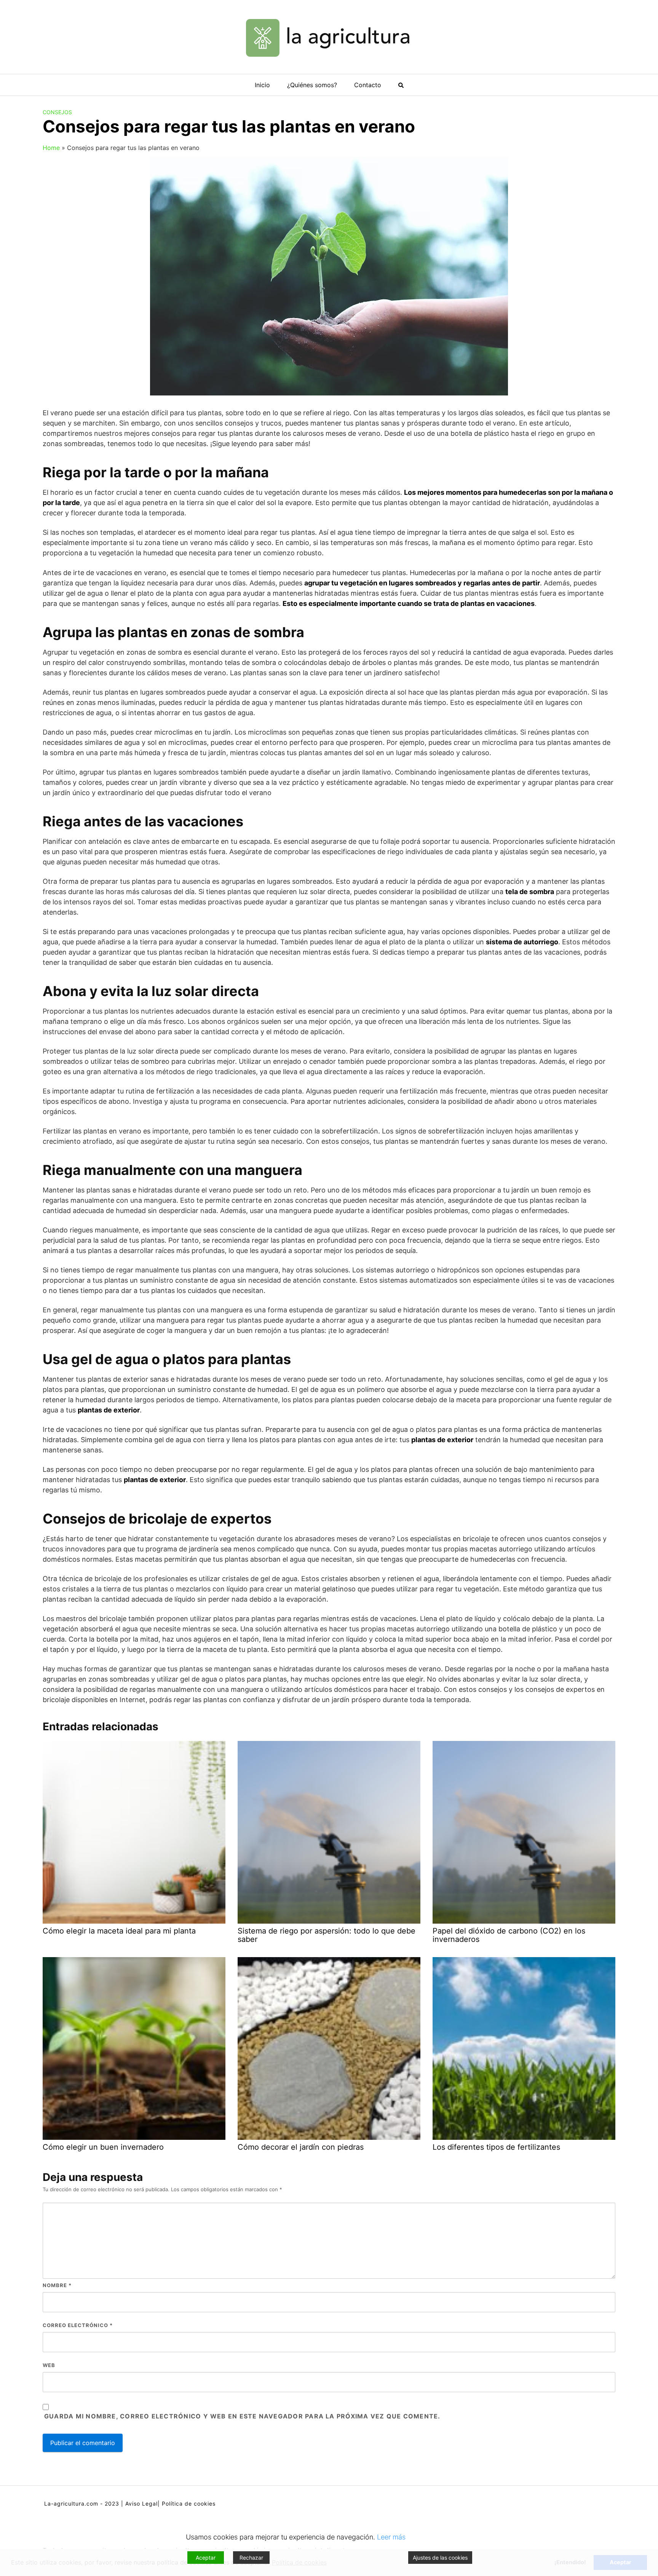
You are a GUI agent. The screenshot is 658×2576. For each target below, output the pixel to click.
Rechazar (251, 2558)
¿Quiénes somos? (312, 85)
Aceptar (206, 2558)
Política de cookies (189, 2503)
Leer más (391, 2537)
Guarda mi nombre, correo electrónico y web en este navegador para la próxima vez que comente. (242, 2416)
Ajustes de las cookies (440, 2558)
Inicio (262, 85)
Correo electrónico (78, 2325)
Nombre (57, 2285)
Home (51, 148)
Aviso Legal (141, 2503)
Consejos (57, 112)
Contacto (368, 85)
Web (49, 2365)
